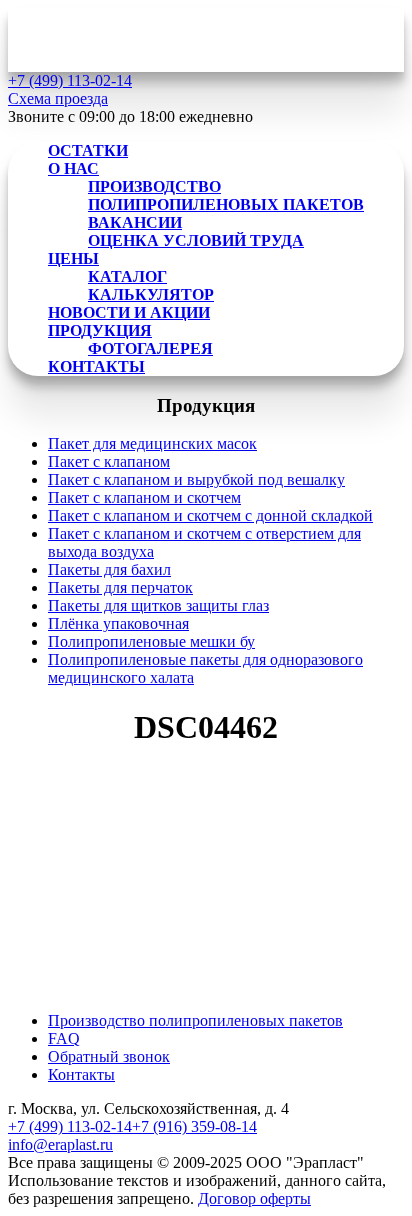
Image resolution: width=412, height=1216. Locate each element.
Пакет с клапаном (109, 461)
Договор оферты (254, 1198)
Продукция (100, 330)
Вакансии (135, 222)
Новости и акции (129, 312)
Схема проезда (58, 98)
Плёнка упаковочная (118, 623)
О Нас (73, 168)
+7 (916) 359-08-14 (194, 1126)
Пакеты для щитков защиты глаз (158, 605)
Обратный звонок (109, 1056)
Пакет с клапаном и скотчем (144, 497)
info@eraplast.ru (60, 1144)
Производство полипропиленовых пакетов (226, 195)
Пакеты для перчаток (120, 587)
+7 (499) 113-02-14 (70, 1126)
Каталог (127, 276)
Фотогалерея (150, 348)
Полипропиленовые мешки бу (151, 641)
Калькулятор (151, 294)
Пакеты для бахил (109, 569)
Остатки (88, 150)
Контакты (96, 366)
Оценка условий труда (196, 240)
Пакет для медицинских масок (152, 443)
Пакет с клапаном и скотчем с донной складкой (210, 515)
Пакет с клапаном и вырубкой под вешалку (196, 479)
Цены (73, 258)
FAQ (64, 1038)
